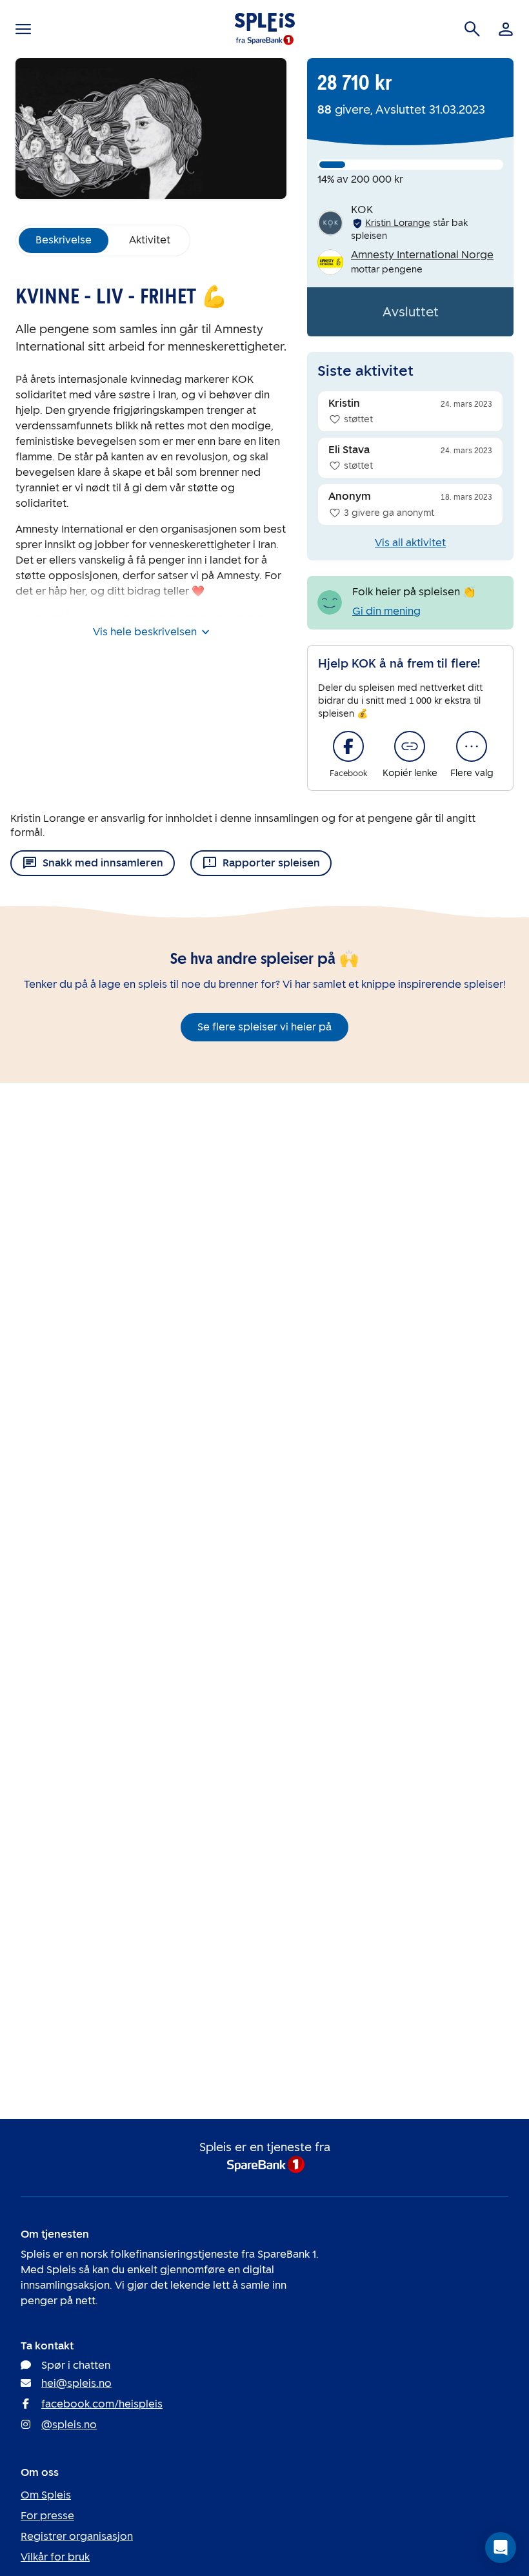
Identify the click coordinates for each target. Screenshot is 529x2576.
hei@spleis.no (76, 2383)
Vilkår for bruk (55, 2557)
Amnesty (95, 617)
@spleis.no (69, 2425)
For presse (47, 2516)
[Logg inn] (506, 29)
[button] (501, 2548)
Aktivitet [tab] (150, 240)
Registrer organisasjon (77, 2536)
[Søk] (472, 29)
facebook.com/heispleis (102, 2404)
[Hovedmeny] (23, 29)
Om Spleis (46, 2495)
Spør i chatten (76, 2365)
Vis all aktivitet (410, 543)
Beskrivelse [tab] (64, 240)
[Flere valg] (472, 746)
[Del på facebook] (348, 746)
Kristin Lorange (398, 223)
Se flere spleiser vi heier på (264, 1027)
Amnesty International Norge (422, 255)
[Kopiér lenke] (410, 746)
